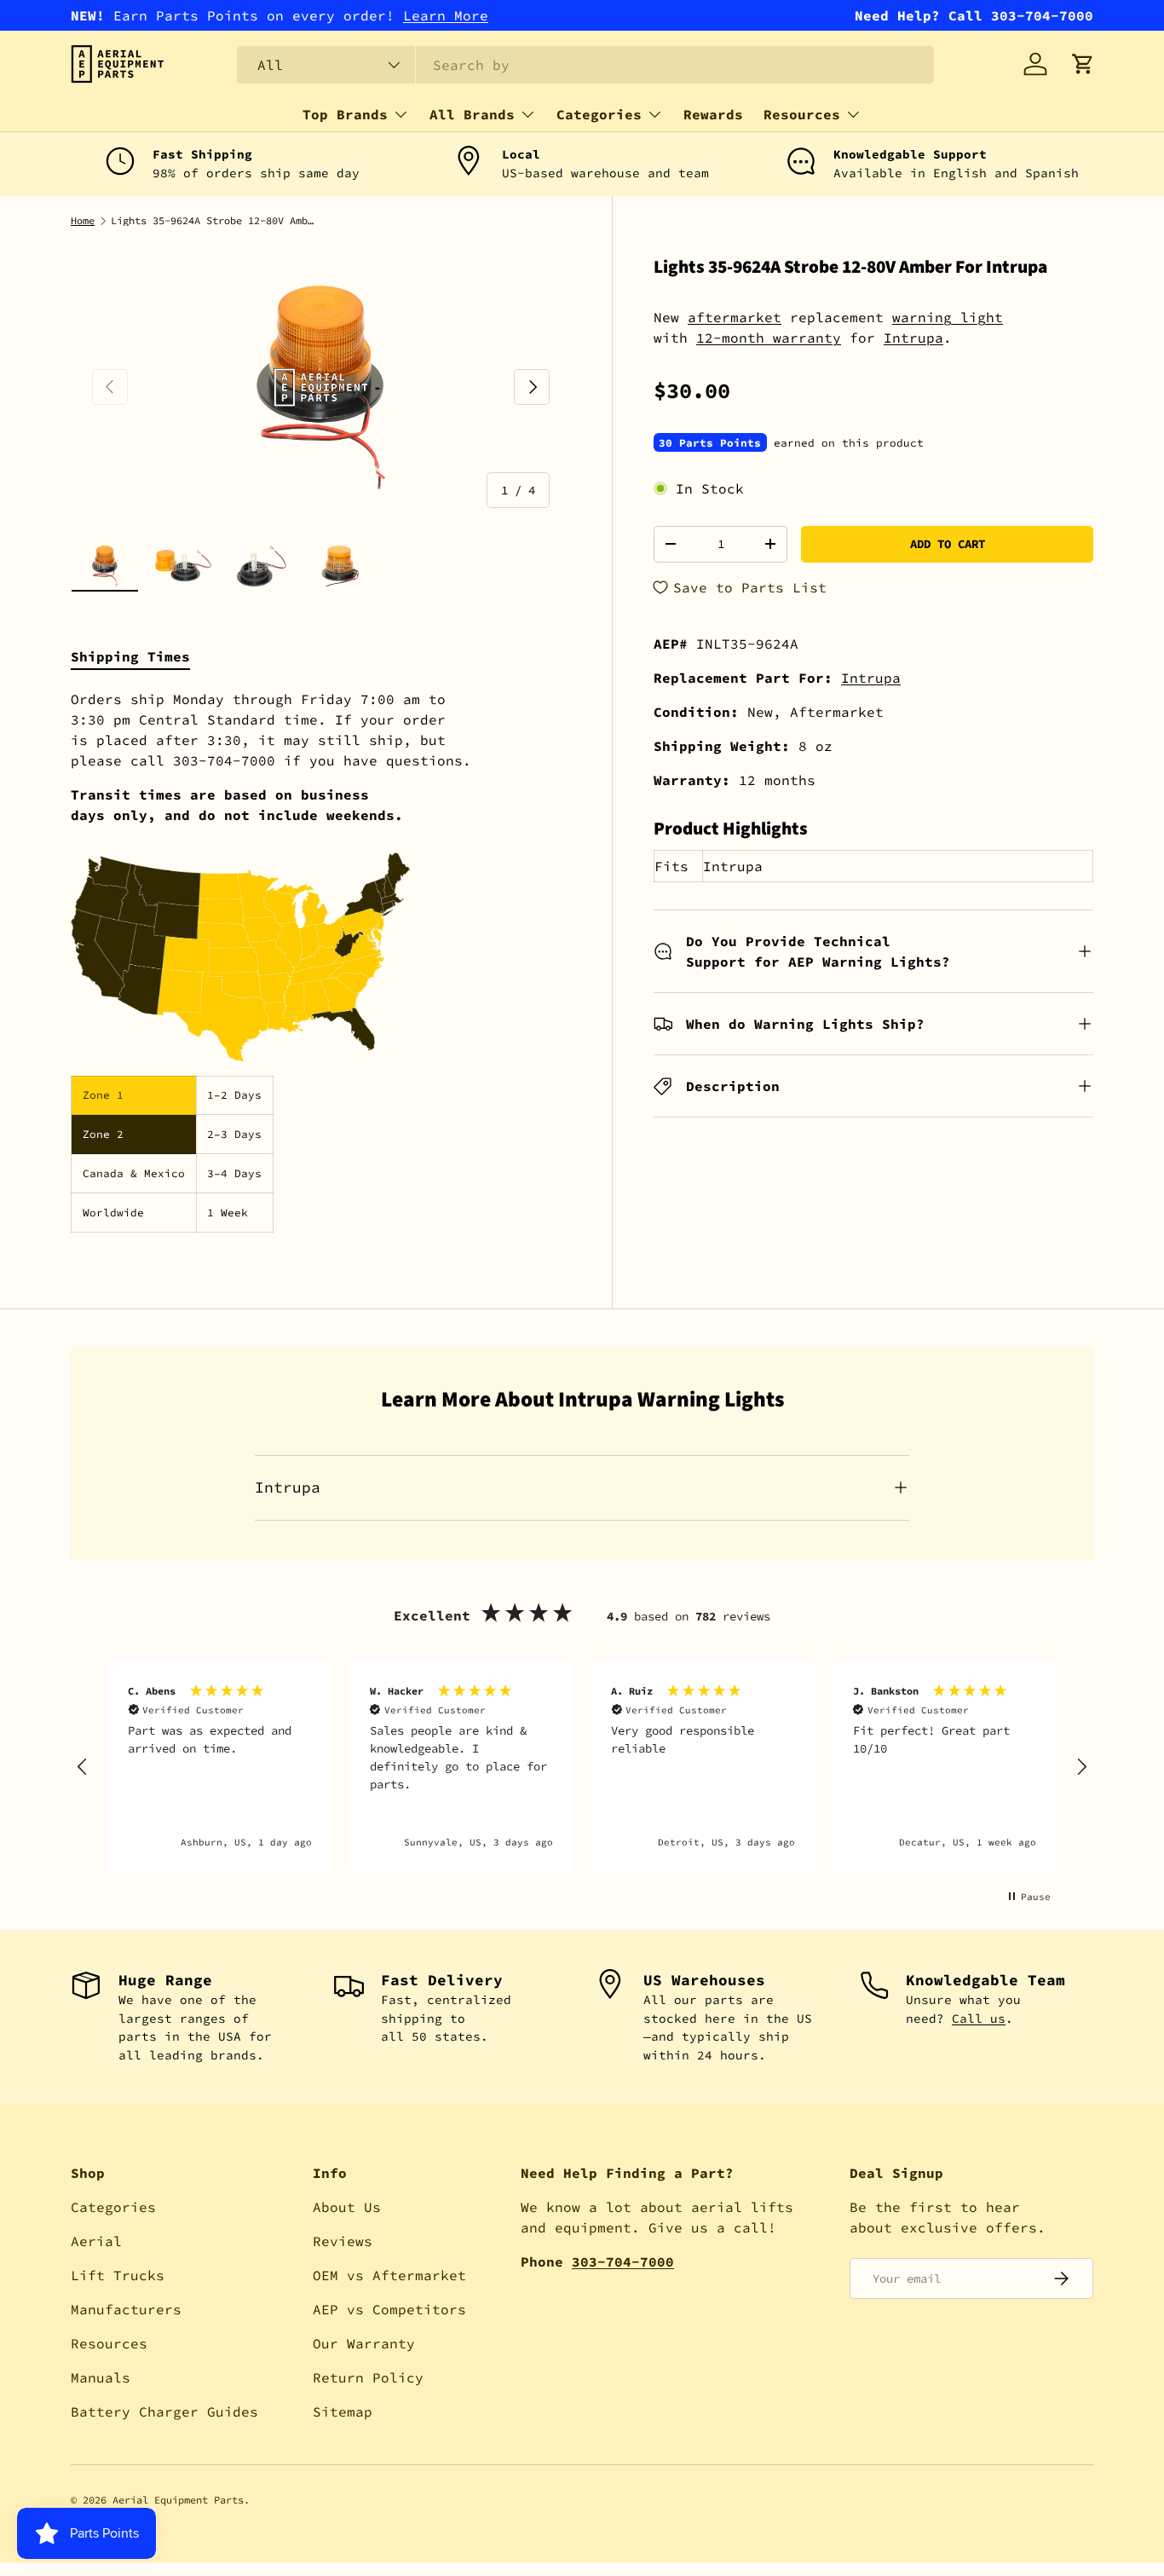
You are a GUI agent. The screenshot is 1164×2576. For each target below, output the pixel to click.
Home (83, 221)
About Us (347, 2207)
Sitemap (343, 2411)
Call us (979, 2019)
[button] (1083, 64)
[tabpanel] (321, 961)
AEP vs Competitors (389, 2309)
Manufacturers (126, 2309)
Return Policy (368, 2377)
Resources (802, 114)
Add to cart (948, 544)
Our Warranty (364, 2343)
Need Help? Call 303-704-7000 (974, 15)
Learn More (446, 15)
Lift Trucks (118, 2275)
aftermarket (735, 317)
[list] (321, 387)
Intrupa (913, 338)
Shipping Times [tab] (130, 656)
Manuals (101, 2377)
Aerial (96, 2241)
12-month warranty (769, 338)
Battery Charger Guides (164, 2411)
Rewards (713, 114)
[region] (582, 1767)
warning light (948, 317)
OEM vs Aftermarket (389, 2275)
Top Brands (345, 114)
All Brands (472, 114)
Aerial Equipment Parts (178, 2500)
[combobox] (585, 65)
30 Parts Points (710, 442)
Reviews (343, 2241)
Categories (599, 114)
